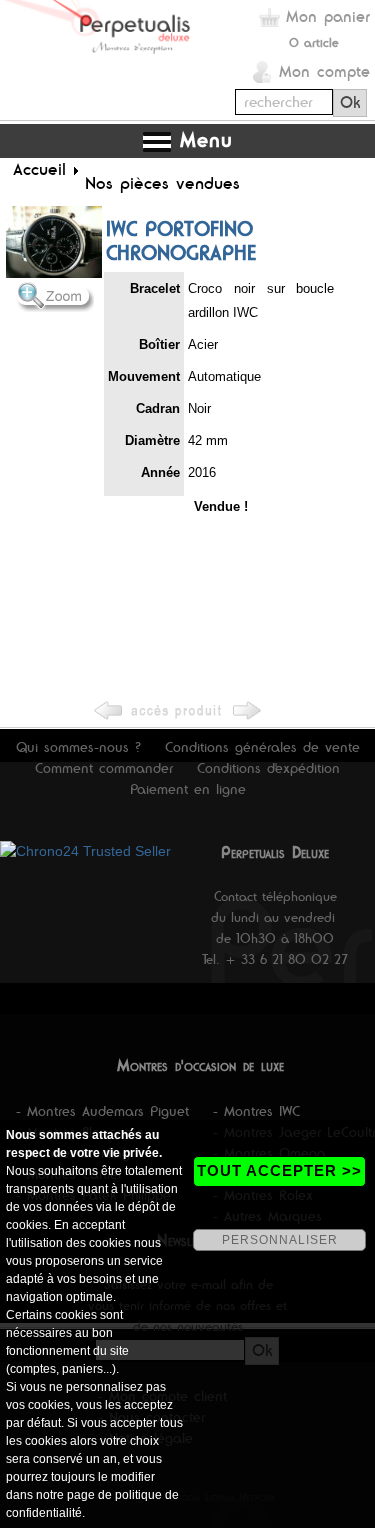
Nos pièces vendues (162, 183)
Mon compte (324, 71)
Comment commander (104, 768)
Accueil (39, 169)
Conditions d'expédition (268, 768)
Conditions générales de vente (262, 747)
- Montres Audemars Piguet (102, 1111)
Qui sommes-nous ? (78, 747)
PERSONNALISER (280, 1240)
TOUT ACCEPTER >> (279, 1170)
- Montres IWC (256, 1111)
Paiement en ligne (188, 789)
